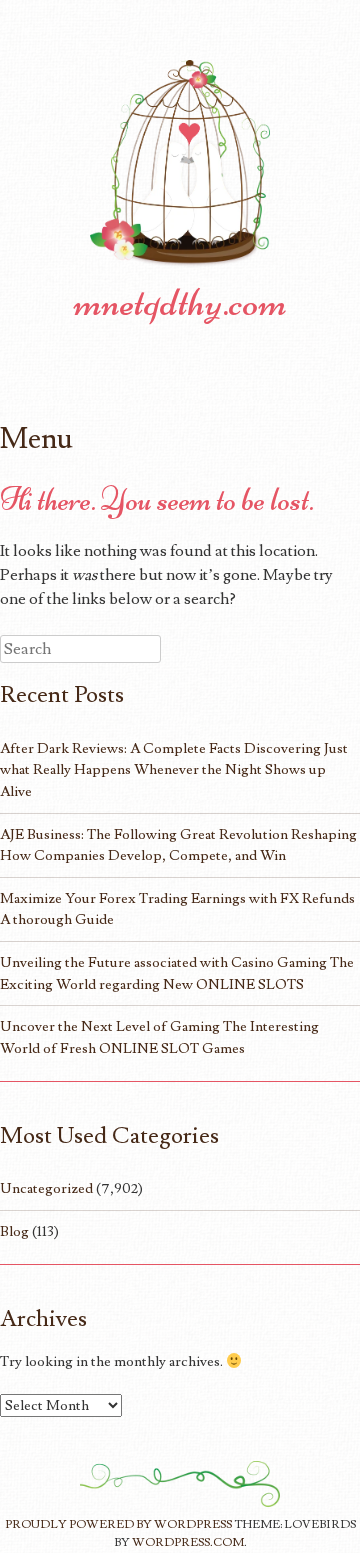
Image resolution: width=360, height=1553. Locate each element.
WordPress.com (188, 1542)
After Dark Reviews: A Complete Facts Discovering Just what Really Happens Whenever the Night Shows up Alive (174, 770)
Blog (14, 1231)
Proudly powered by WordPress (118, 1524)
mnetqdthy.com (180, 302)
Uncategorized (46, 1188)
